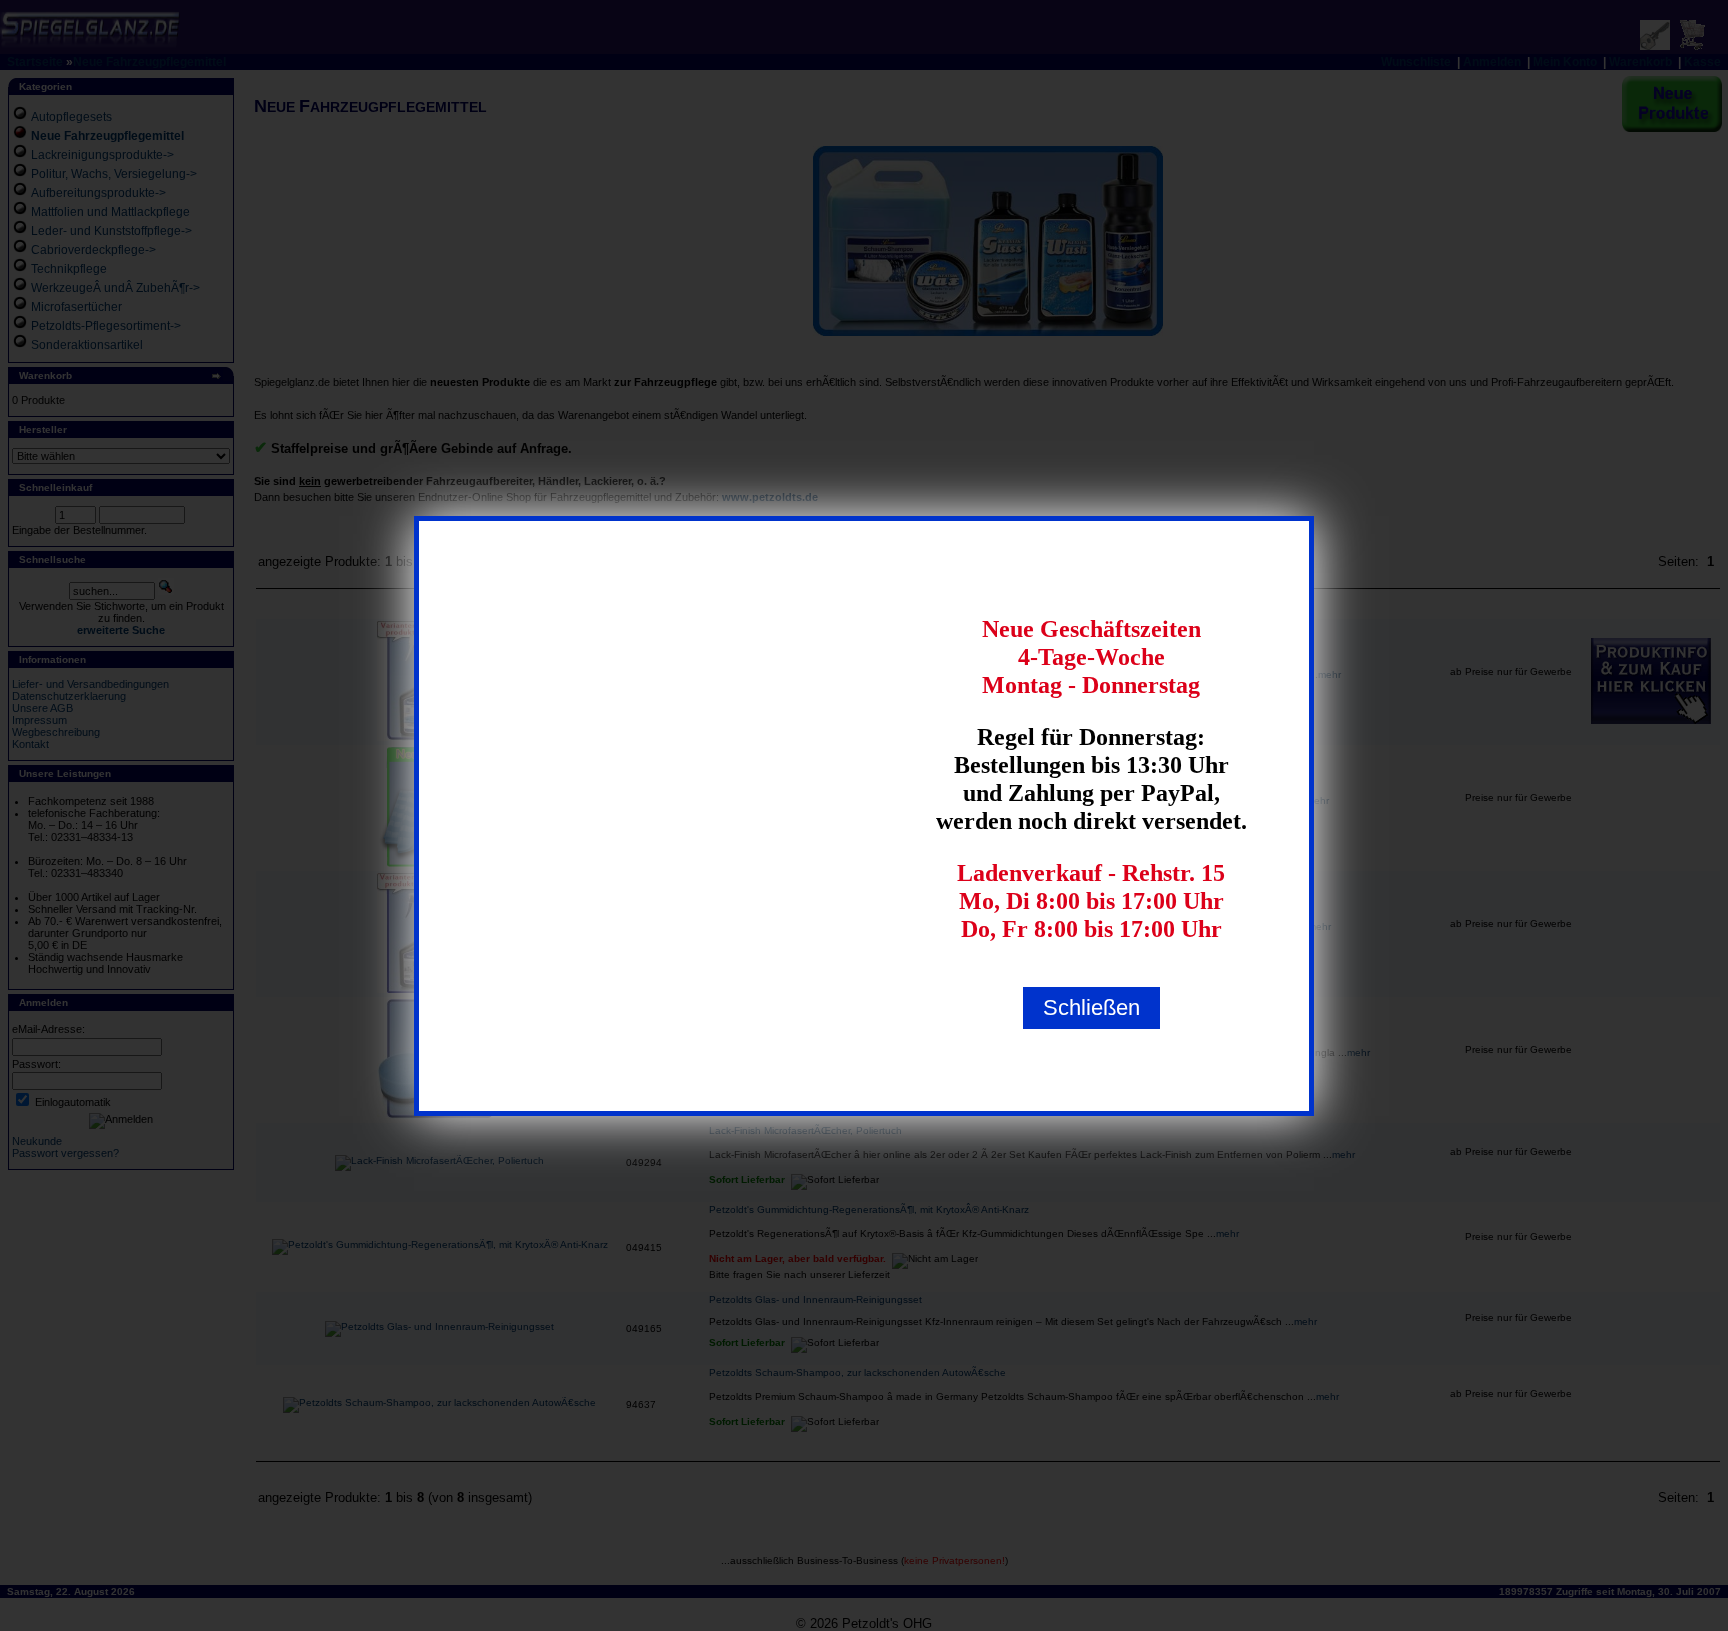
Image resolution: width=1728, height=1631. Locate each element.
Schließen (1091, 1007)
